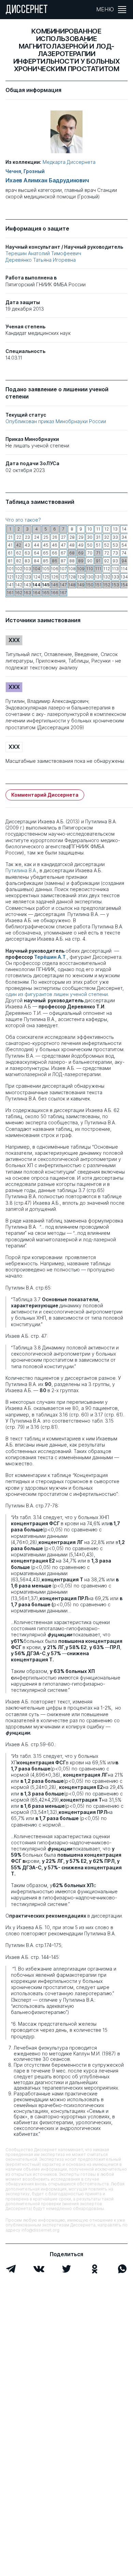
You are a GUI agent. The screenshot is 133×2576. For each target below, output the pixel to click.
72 (107, 553)
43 (27, 545)
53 (115, 545)
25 (46, 537)
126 (55, 577)
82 (19, 561)
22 (19, 537)
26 (55, 537)
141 (10, 585)
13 (115, 529)
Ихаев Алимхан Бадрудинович (47, 180)
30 (90, 537)
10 (90, 529)
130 (90, 577)
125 (46, 577)
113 (115, 569)
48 (72, 545)
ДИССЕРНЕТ (27, 10)
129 (81, 577)
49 (81, 545)
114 (124, 569)
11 (98, 529)
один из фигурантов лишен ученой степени (57, 994)
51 (98, 545)
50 (90, 545)
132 (107, 577)
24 (37, 537)
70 (90, 553)
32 (107, 537)
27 (63, 537)
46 (55, 545)
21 (10, 537)
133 (115, 577)
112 (107, 569)
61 (10, 553)
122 (19, 577)
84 (36, 561)
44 (36, 545)
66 (55, 553)
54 (124, 545)
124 (37, 577)
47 (63, 545)
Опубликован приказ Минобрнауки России (56, 421)
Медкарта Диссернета (69, 162)
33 (115, 537)
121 (10, 577)
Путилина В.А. (21, 870)
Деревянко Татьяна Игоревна (41, 260)
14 (124, 529)
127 (63, 577)
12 (107, 529)
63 (27, 553)
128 (72, 577)
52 (107, 545)
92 (107, 561)
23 (27, 537)
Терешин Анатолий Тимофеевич (43, 253)
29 (81, 537)
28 (72, 537)
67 (63, 553)
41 (10, 545)
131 (98, 577)
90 (90, 561)
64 (36, 553)
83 (27, 561)
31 (98, 537)
